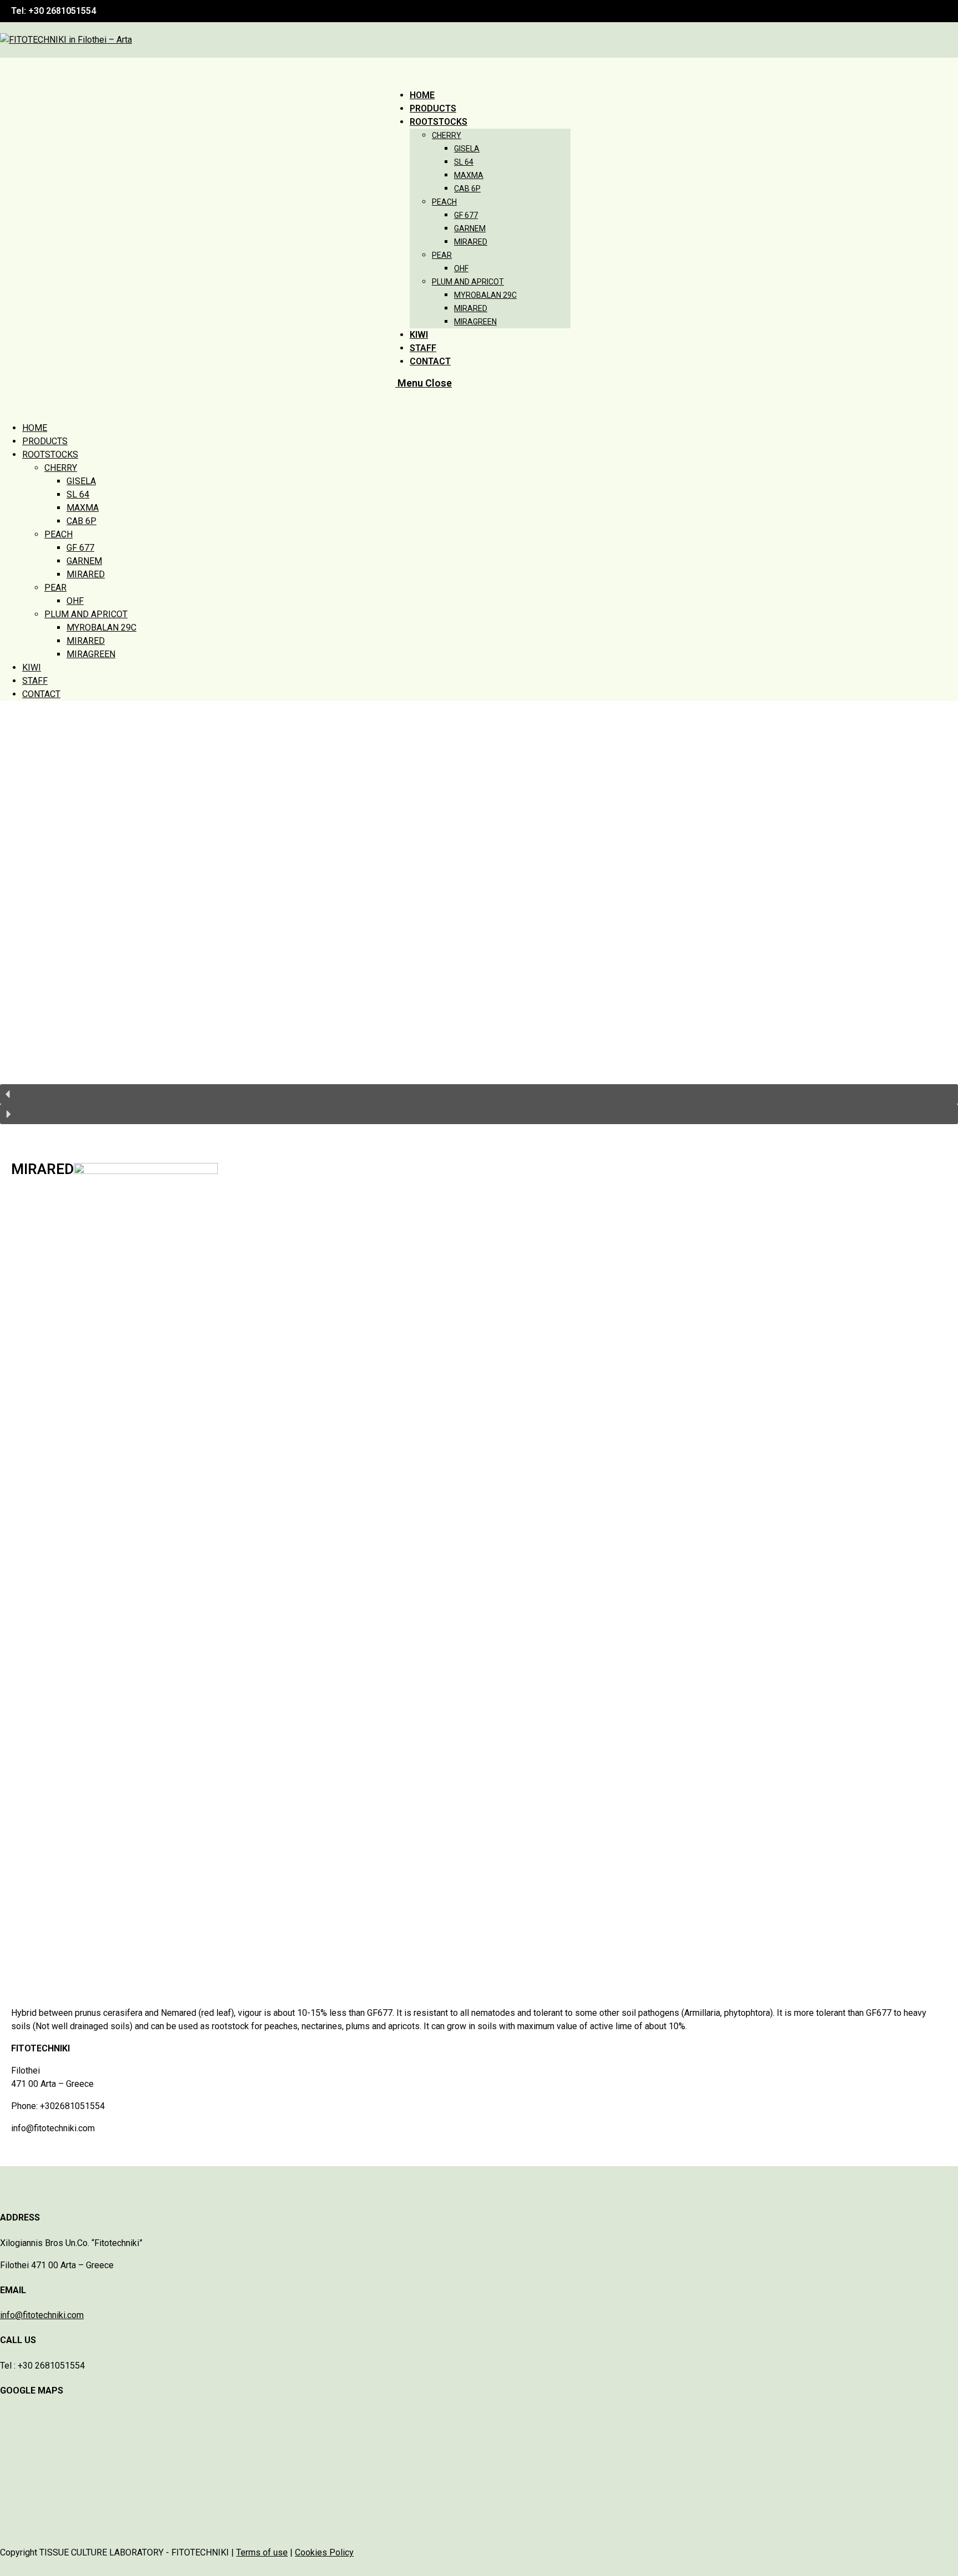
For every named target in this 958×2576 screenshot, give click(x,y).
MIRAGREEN (91, 654)
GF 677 (80, 548)
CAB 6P (81, 521)
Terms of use (262, 2552)
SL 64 (78, 494)
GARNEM (84, 561)
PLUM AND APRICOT (86, 614)
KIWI (32, 667)
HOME (35, 428)
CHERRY (61, 468)
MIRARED (86, 574)
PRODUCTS (45, 441)
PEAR (55, 588)
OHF (75, 601)
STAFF (35, 681)
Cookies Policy (324, 2552)
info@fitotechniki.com (42, 2315)
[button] (479, 1094)
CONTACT (41, 694)
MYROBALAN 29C (101, 628)
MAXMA (83, 508)
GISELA (81, 481)
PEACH (58, 534)
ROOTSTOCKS (50, 454)
